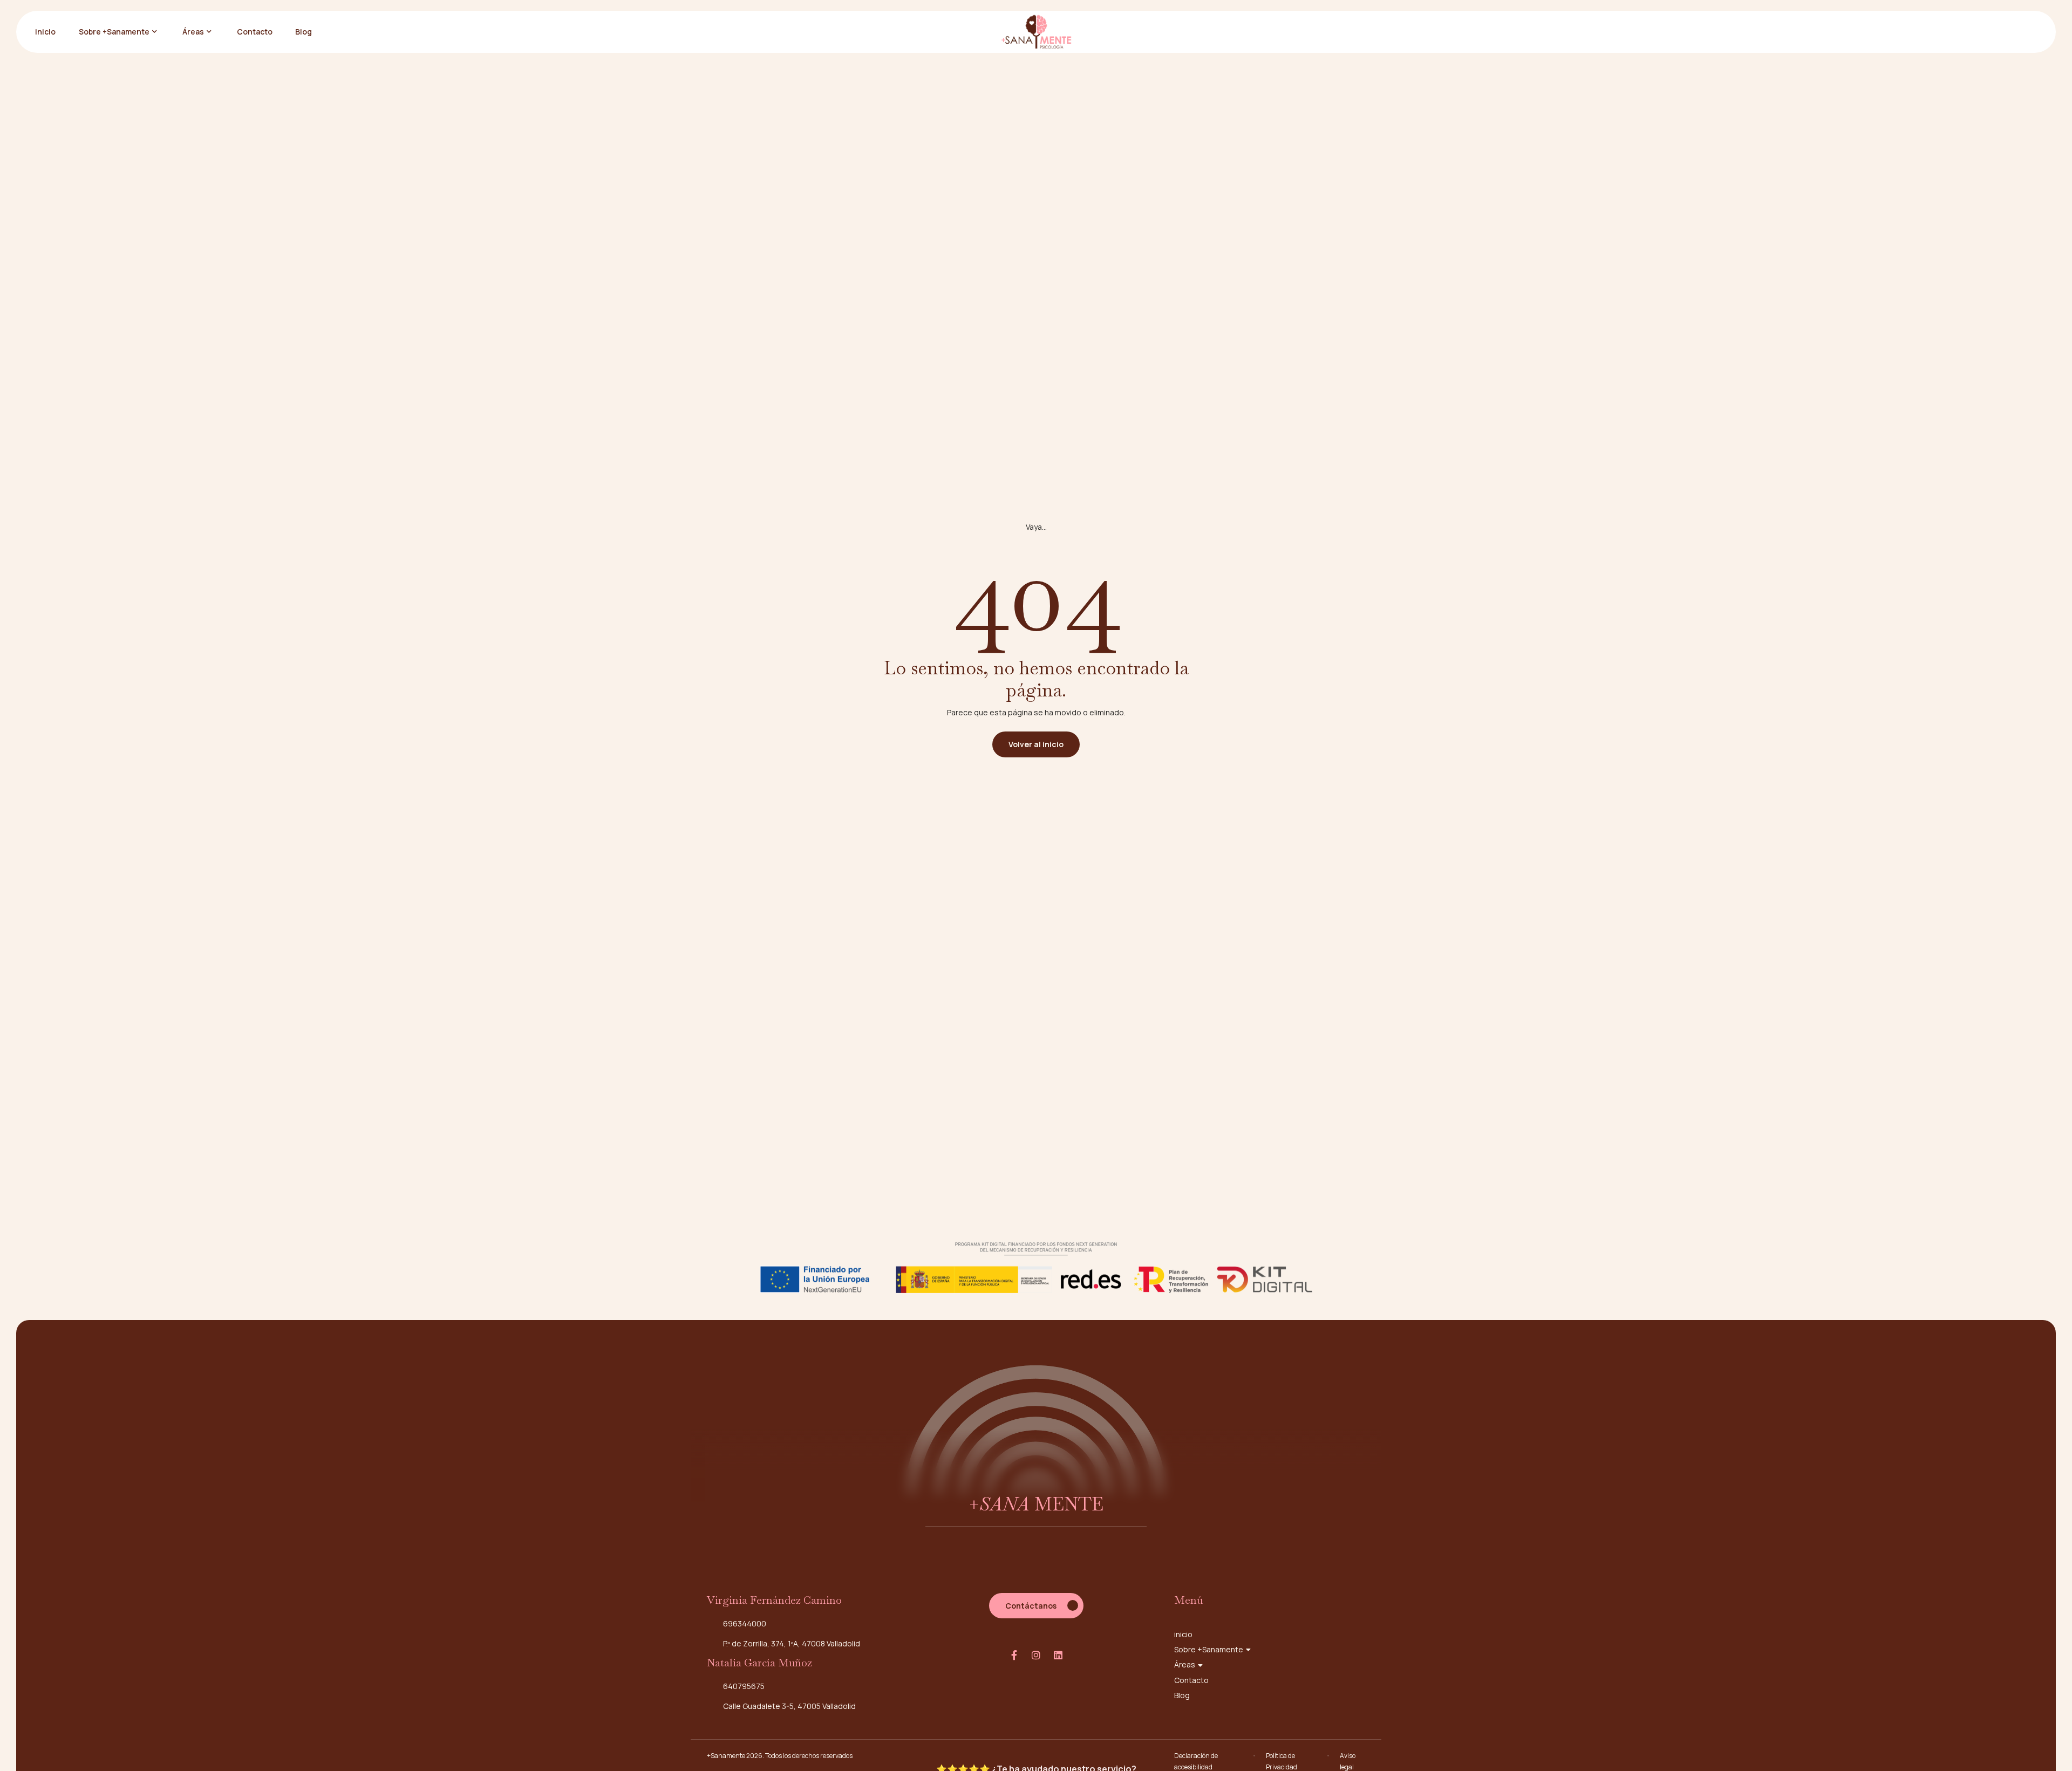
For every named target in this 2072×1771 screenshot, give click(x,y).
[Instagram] (1036, 1655)
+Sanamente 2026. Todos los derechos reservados (780, 1756)
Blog (304, 32)
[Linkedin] (1058, 1655)
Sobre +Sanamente (114, 32)
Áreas (193, 32)
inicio (45, 32)
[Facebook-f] (1014, 1655)
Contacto (255, 32)
